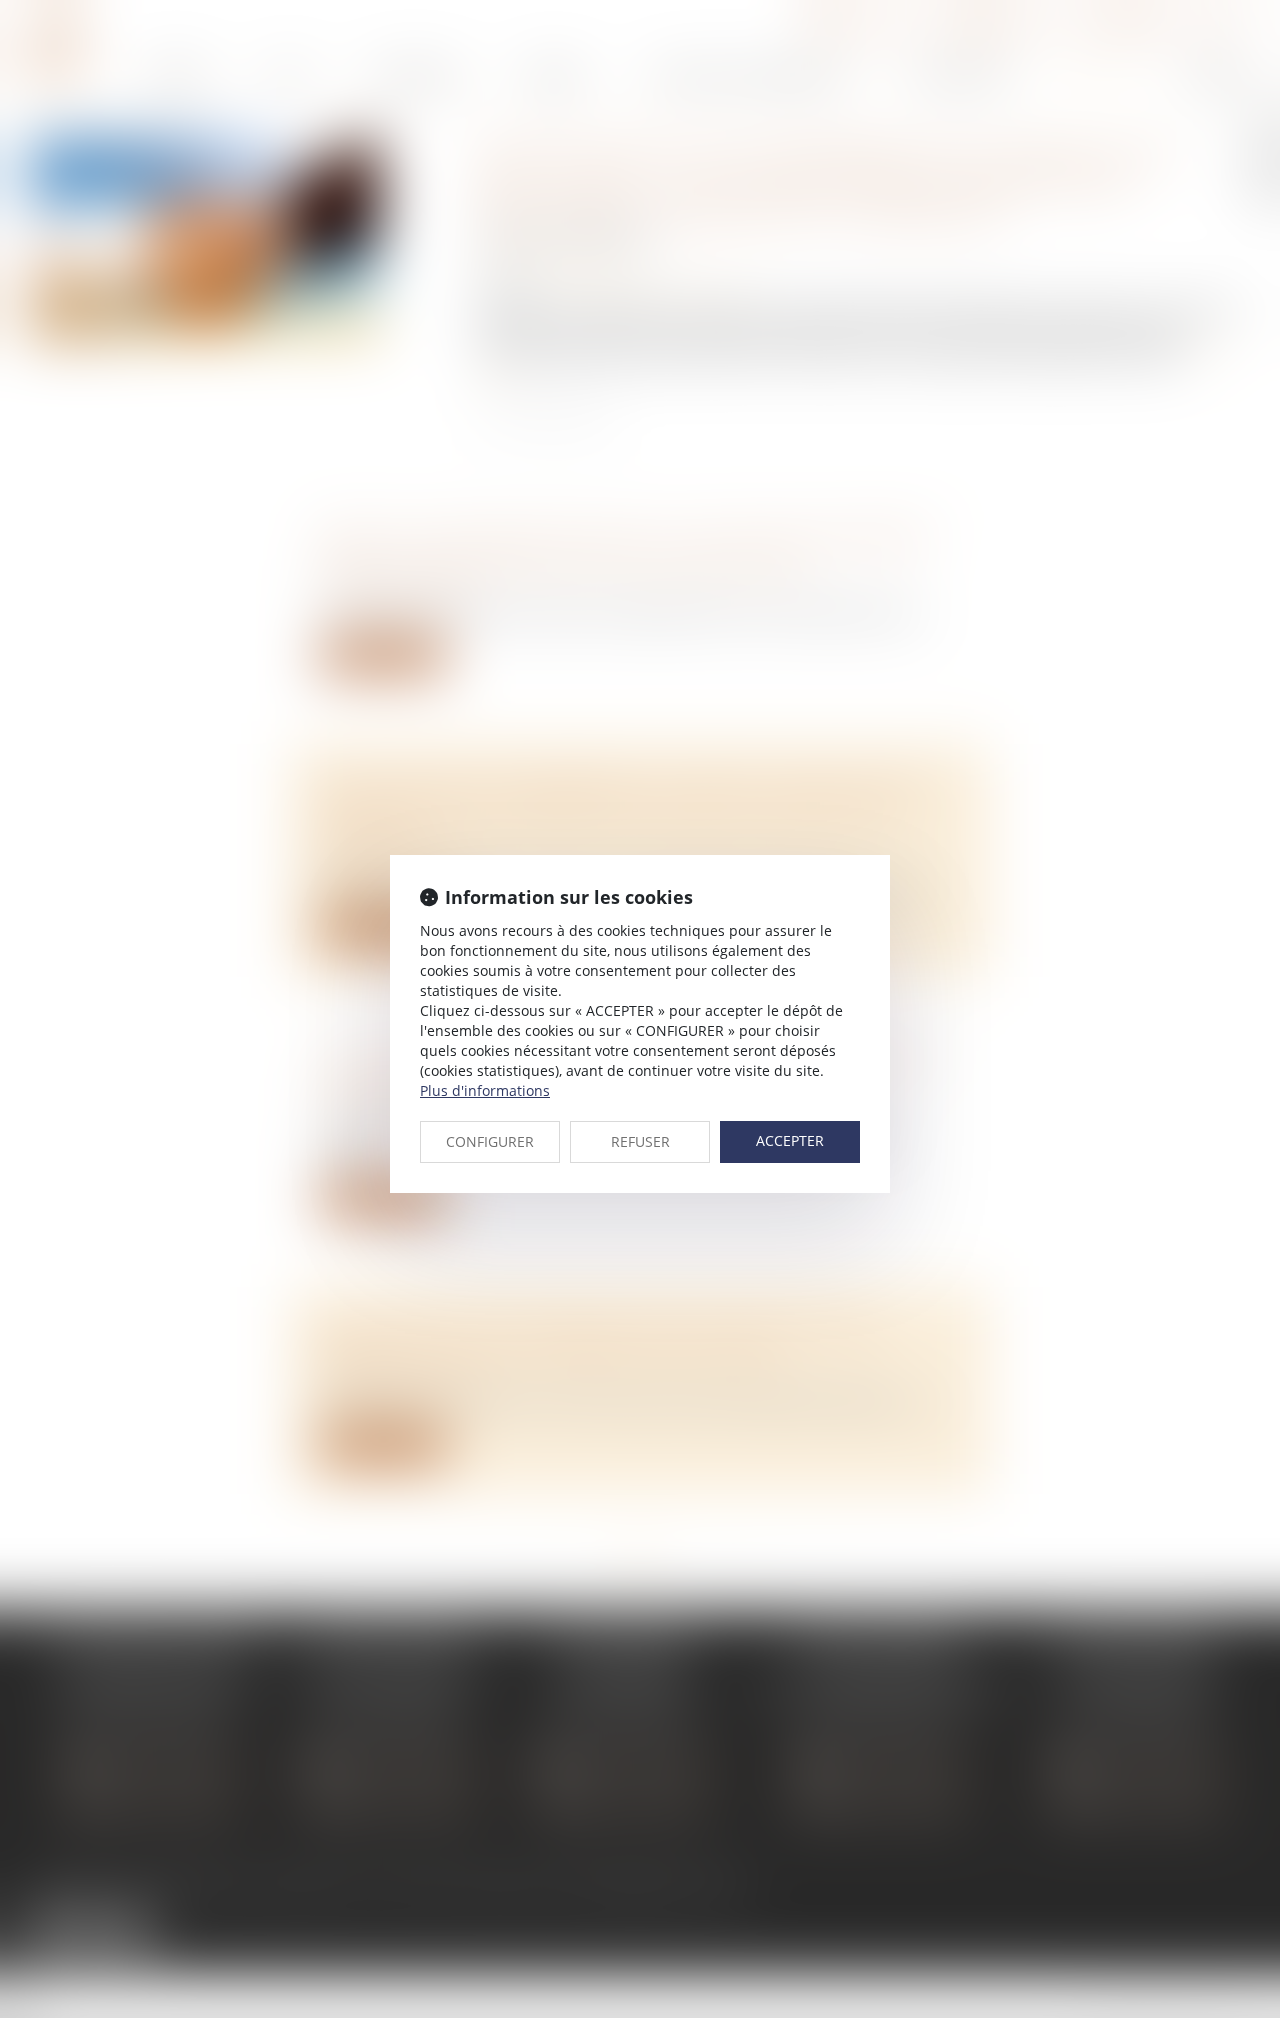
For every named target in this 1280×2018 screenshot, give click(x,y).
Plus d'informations (485, 1090)
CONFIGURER (490, 1141)
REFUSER (640, 1141)
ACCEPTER (790, 1140)
